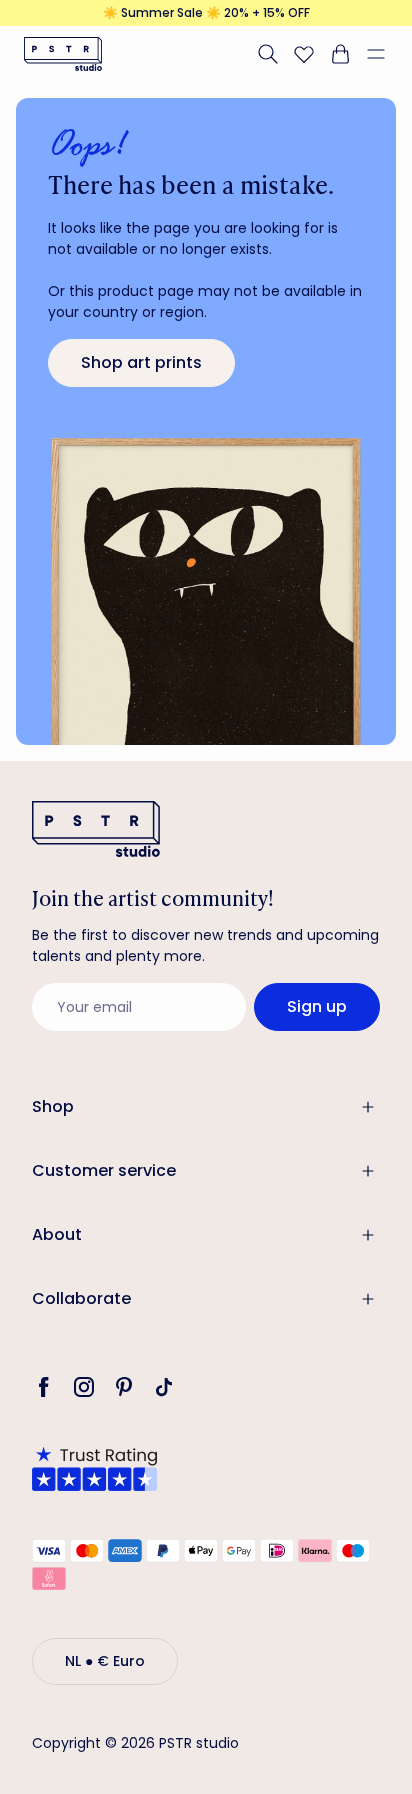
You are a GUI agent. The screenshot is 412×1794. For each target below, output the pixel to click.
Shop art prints (141, 362)
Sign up (317, 1006)
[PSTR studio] (63, 54)
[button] (384, 54)
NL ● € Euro (105, 1661)
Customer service (104, 1170)
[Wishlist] (304, 54)
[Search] (268, 54)
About (57, 1234)
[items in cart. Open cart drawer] (340, 54)
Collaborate (81, 1298)
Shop (53, 1106)
